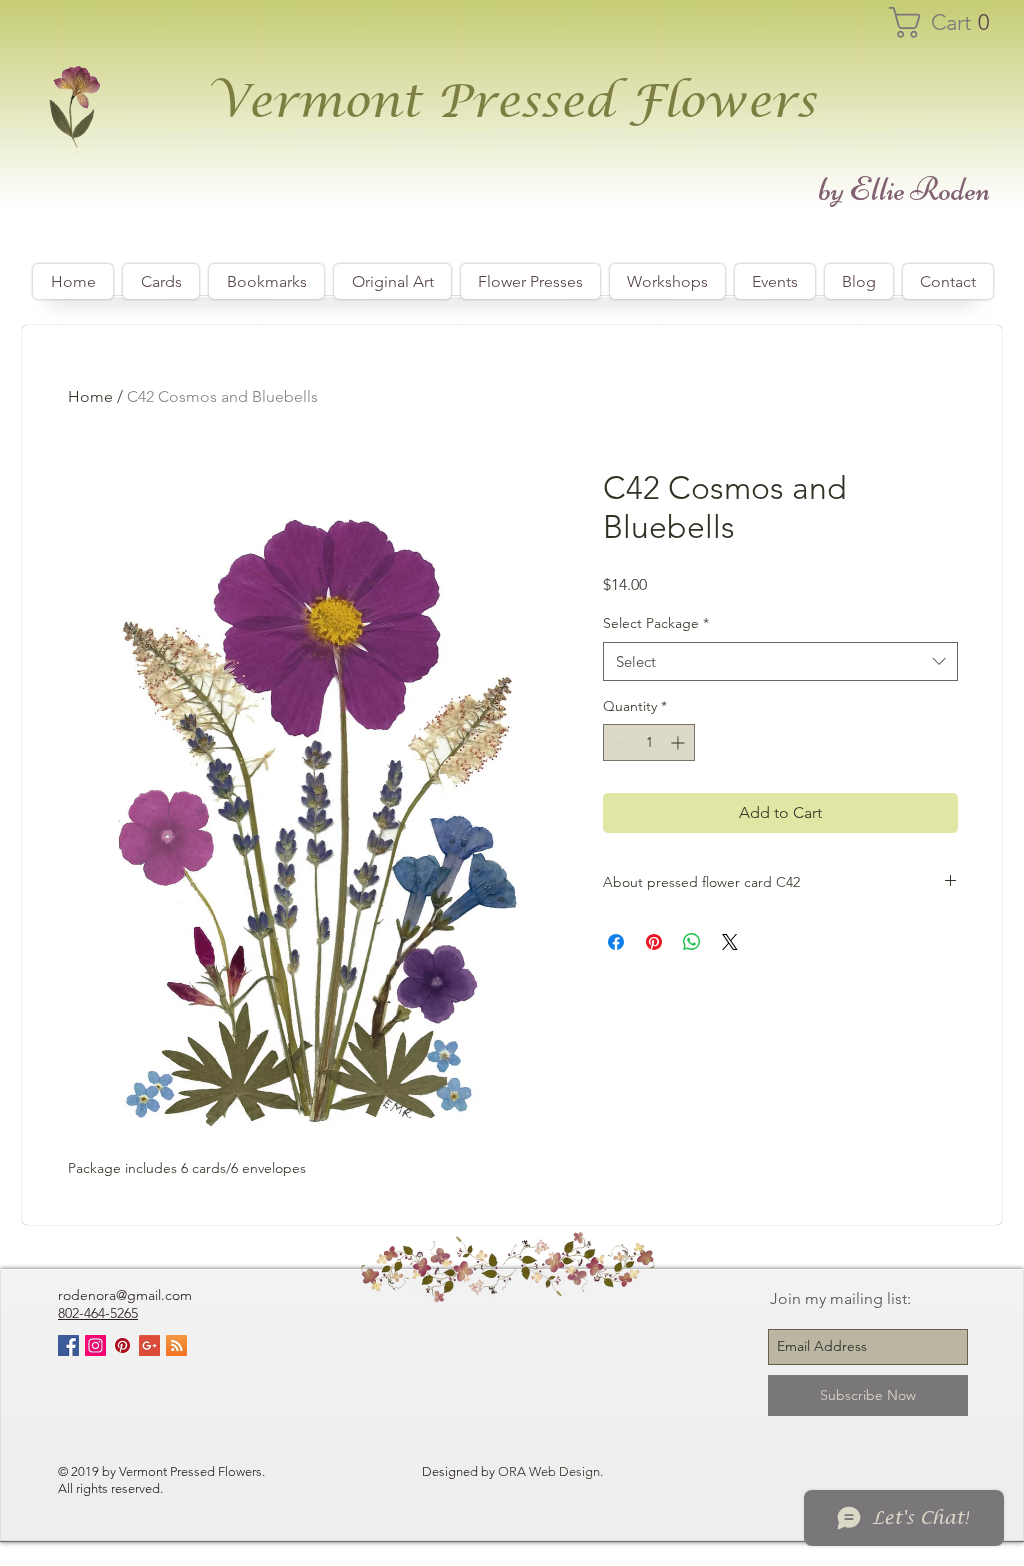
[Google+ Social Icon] (149, 1345)
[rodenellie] (95, 1345)
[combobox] (780, 661)
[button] (949, 22)
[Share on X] (730, 942)
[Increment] (679, 742)
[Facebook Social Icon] (68, 1345)
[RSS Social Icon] (176, 1345)
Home (90, 396)
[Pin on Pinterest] (654, 942)
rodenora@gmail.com (125, 1295)
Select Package (656, 623)
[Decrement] (618, 742)
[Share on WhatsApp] (692, 942)
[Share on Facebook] (616, 942)
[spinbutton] (649, 742)
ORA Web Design (549, 1471)
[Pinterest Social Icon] (122, 1345)
